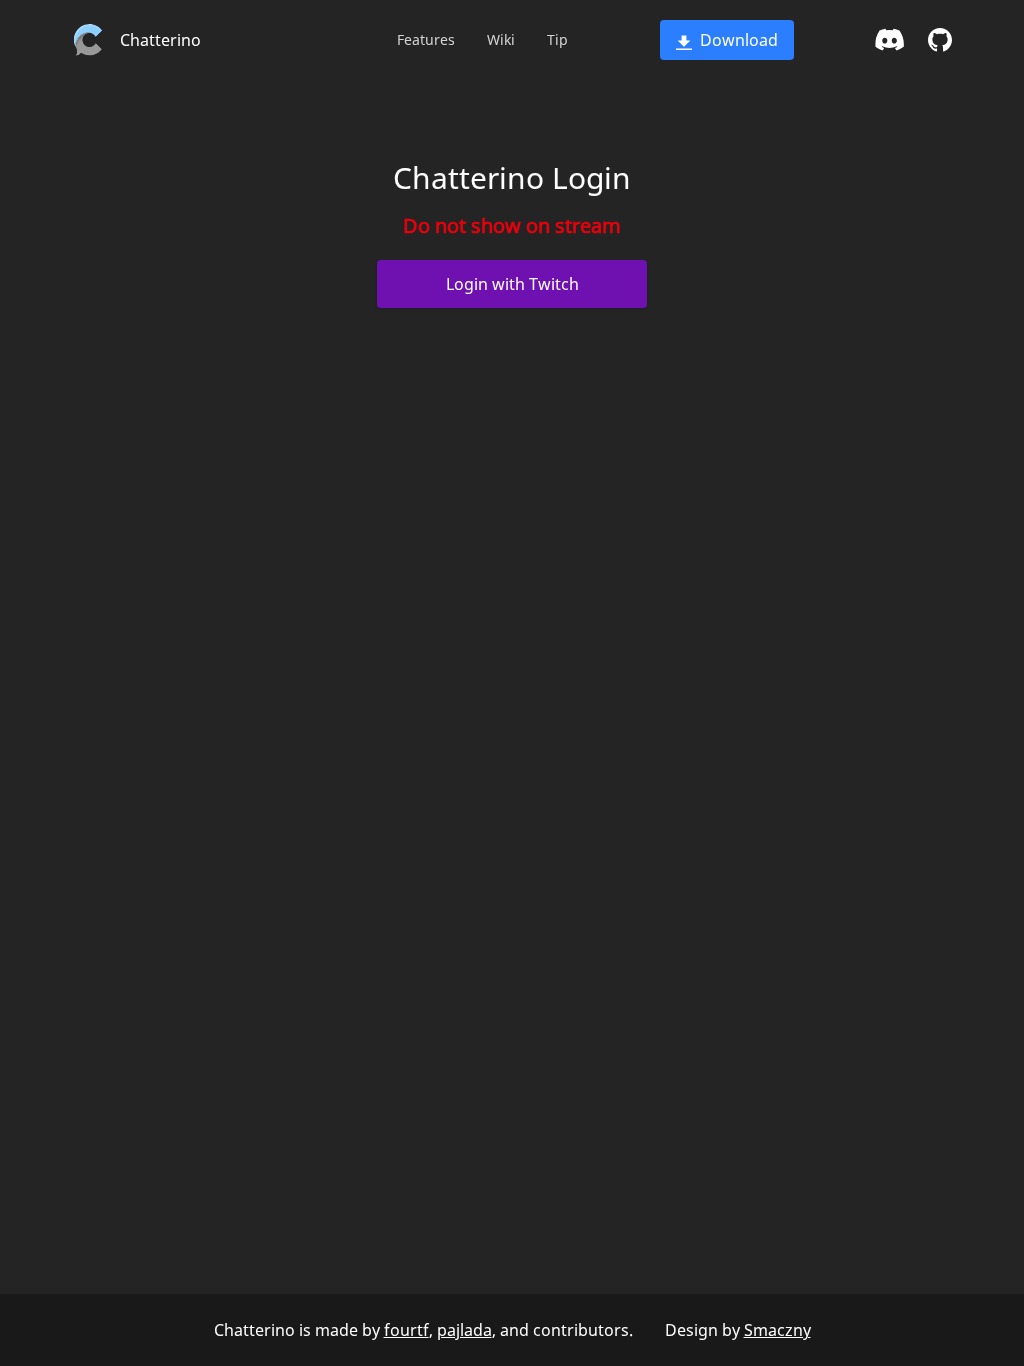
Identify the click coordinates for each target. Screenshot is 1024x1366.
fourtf (406, 1330)
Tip (557, 39)
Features (426, 39)
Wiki (501, 39)
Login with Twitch (512, 284)
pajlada (464, 1330)
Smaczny (777, 1330)
